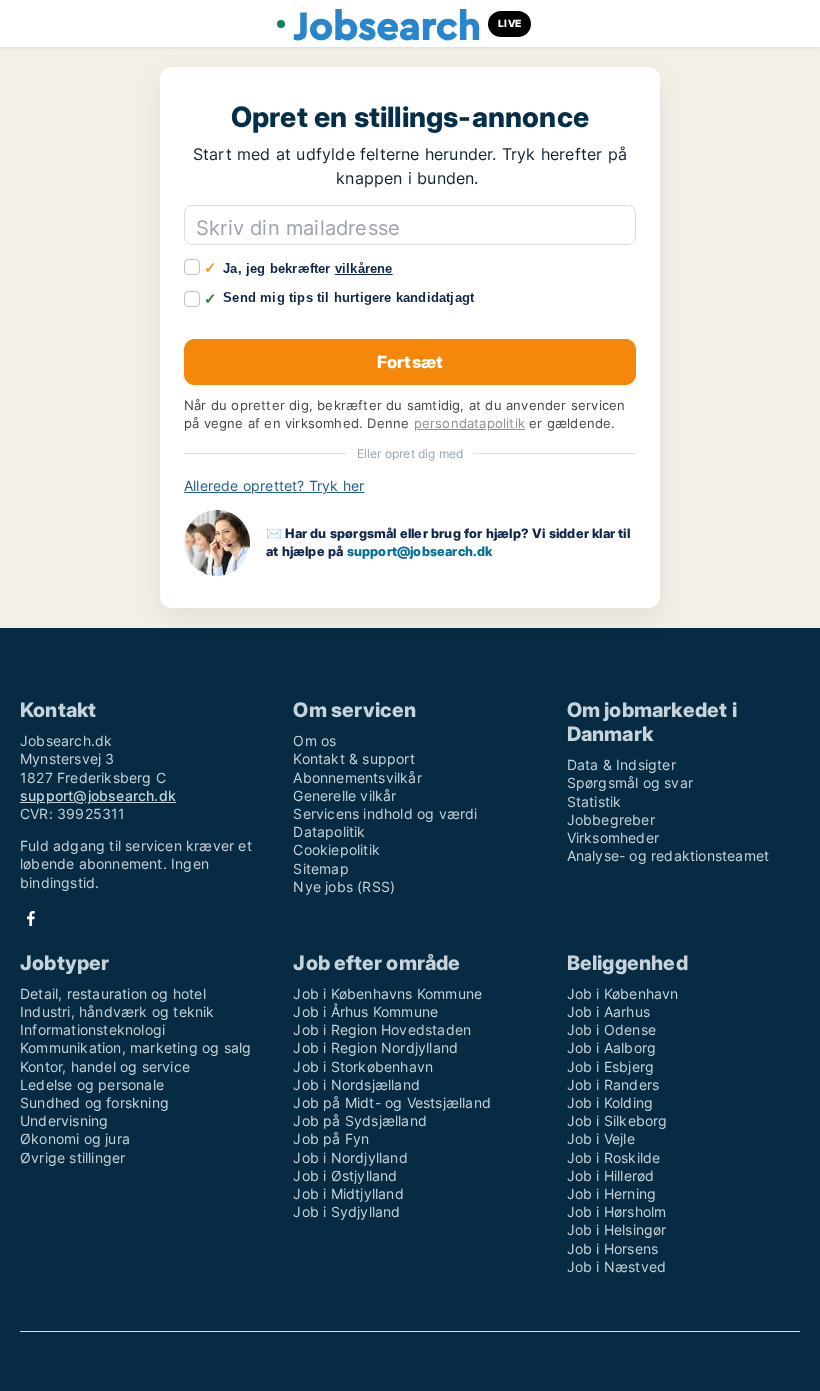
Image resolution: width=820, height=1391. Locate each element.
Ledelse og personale (92, 1084)
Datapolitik (329, 831)
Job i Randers (613, 1084)
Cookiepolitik (336, 849)
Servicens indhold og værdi (385, 813)
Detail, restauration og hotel (113, 993)
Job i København (623, 993)
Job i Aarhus (608, 1011)
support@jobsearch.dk (420, 551)
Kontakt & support (353, 758)
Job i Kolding (610, 1102)
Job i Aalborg (612, 1047)
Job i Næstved (617, 1266)
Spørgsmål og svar (630, 782)
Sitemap (320, 868)
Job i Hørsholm (617, 1211)
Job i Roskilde (614, 1157)
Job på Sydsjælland (360, 1120)
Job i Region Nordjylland (375, 1047)
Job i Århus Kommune (365, 1011)
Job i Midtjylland (348, 1193)
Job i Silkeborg (617, 1120)
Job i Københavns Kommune (387, 993)
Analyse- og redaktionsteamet (668, 855)
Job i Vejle (601, 1138)
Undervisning (64, 1120)
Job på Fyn (331, 1138)
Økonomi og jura (75, 1138)
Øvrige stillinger (72, 1157)
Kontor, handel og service (105, 1066)
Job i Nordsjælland (356, 1084)
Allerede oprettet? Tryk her (274, 485)
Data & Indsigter (621, 764)
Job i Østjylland (345, 1175)
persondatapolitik (469, 423)
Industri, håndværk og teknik (117, 1011)
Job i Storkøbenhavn (363, 1066)
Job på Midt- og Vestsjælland (392, 1102)
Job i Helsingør (617, 1229)
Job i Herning (612, 1193)
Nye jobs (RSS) (344, 886)
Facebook (31, 918)
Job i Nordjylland (350, 1157)
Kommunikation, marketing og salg (135, 1047)
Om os (314, 740)
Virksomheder (613, 837)
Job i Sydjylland (346, 1211)
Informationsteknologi (92, 1029)
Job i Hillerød (611, 1175)
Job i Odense (611, 1029)
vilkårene (364, 268)
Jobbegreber (611, 819)
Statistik (594, 801)
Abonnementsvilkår (357, 777)
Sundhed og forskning (94, 1102)
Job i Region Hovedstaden (382, 1029)
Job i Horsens (613, 1248)
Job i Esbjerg (611, 1066)
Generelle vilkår (344, 795)
